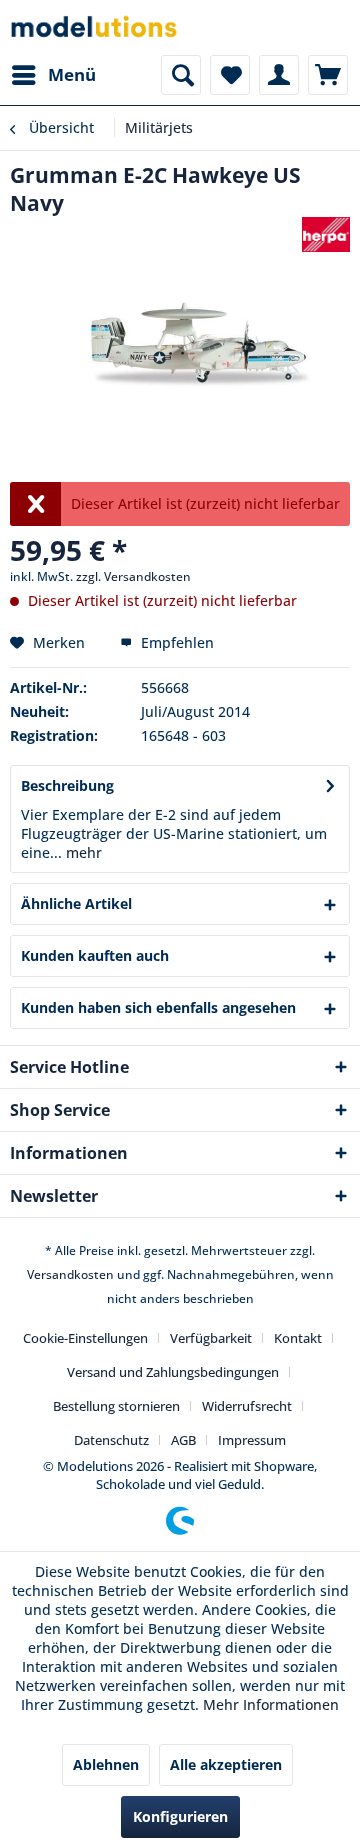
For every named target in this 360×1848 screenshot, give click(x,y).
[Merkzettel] (230, 75)
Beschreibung (67, 785)
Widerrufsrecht (247, 1406)
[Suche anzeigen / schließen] (181, 75)
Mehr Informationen (271, 1704)
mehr (82, 852)
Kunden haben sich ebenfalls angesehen (158, 1007)
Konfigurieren (180, 1816)
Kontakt (298, 1338)
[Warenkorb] (328, 75)
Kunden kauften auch (95, 955)
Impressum (252, 1440)
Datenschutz (111, 1440)
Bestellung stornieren (116, 1406)
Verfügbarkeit (211, 1338)
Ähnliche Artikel (76, 903)
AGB (183, 1440)
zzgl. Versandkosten (133, 576)
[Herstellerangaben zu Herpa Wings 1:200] (326, 234)
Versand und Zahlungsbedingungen (173, 1372)
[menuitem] (53, 75)
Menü (72, 74)
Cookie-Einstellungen (85, 1338)
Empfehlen (175, 642)
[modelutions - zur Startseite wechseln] (95, 27)
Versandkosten (70, 1274)
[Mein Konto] (279, 75)
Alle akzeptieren (226, 1764)
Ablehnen (106, 1764)
